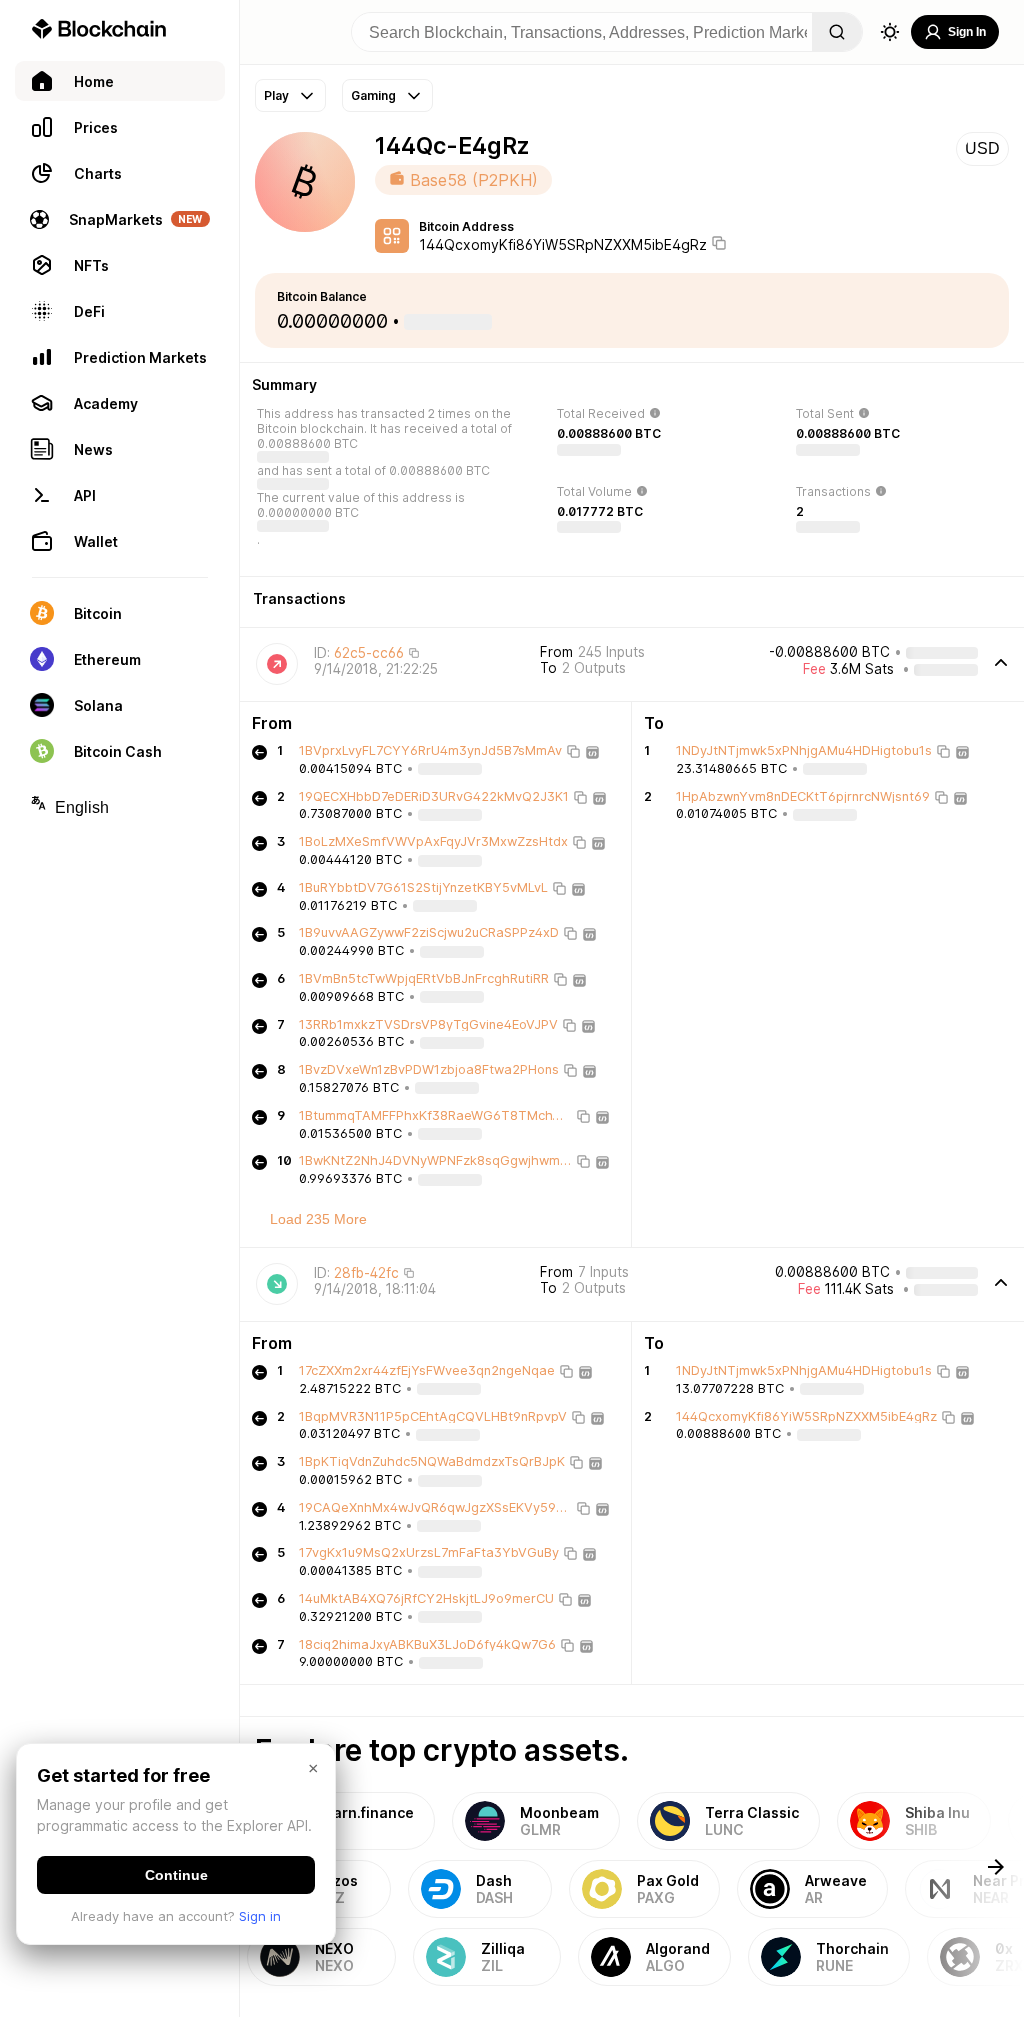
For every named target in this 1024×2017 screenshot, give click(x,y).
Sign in (260, 1916)
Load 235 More (318, 1219)
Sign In (967, 32)
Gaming (373, 95)
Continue (176, 1875)
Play (276, 95)
